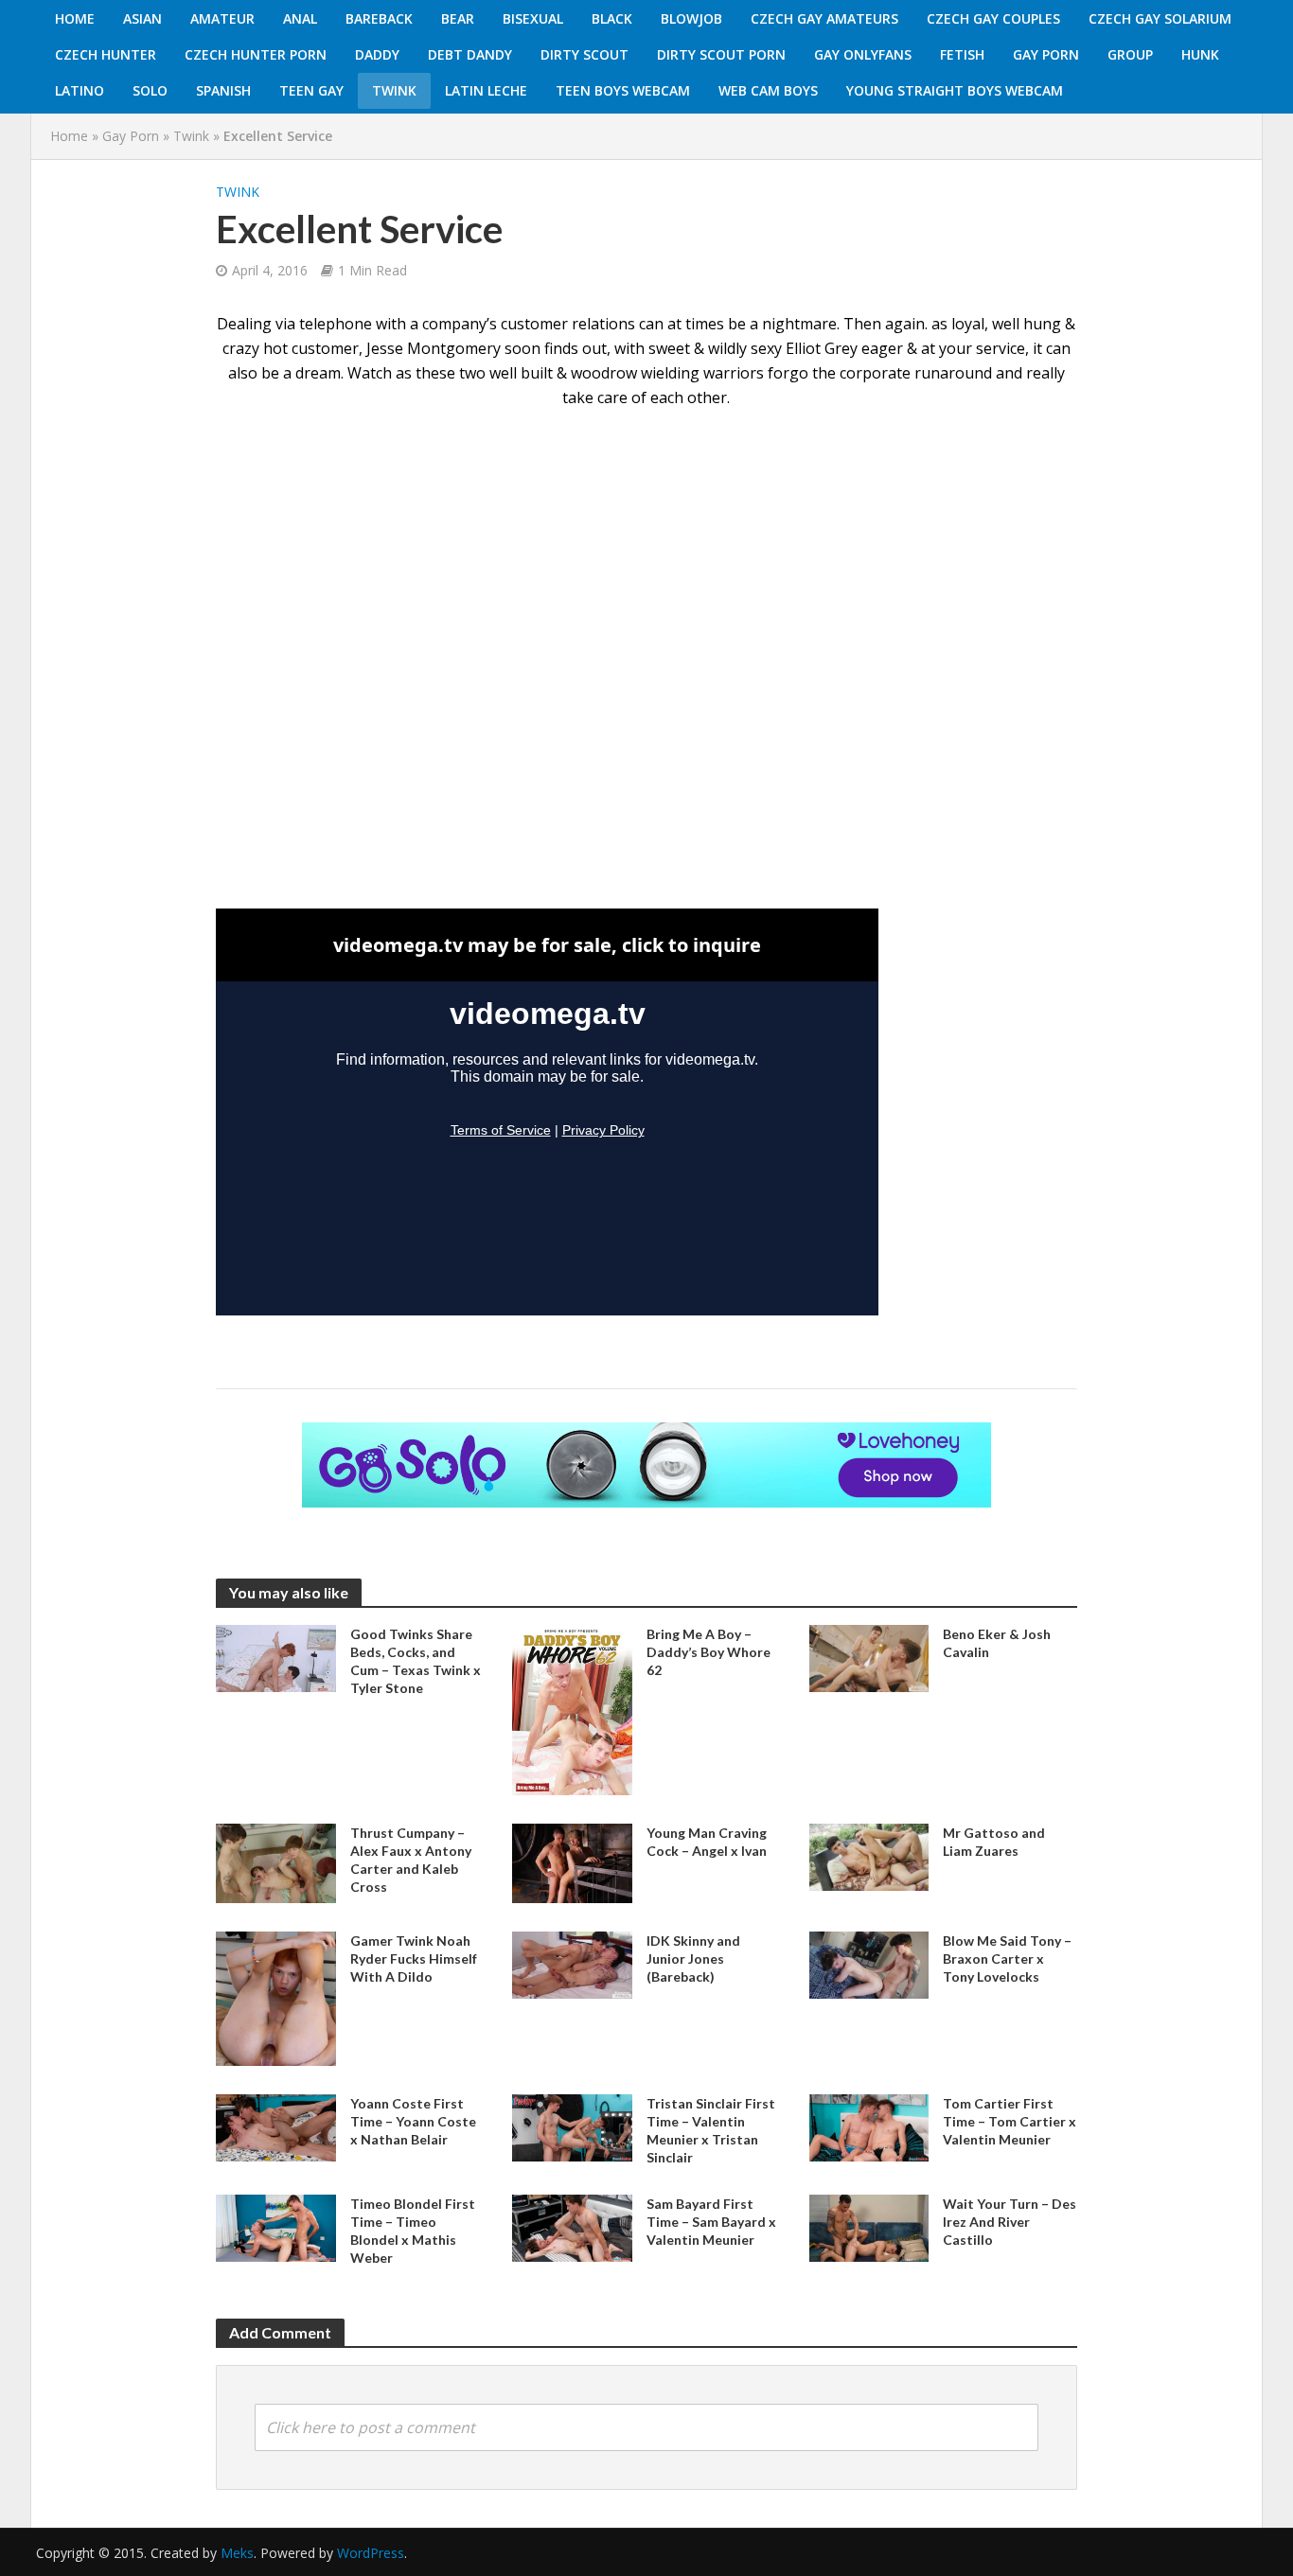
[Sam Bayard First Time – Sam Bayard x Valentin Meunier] (572, 2227)
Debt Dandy (470, 54)
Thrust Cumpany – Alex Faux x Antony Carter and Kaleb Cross (411, 1860)
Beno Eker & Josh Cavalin (997, 1643)
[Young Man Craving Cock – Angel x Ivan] (572, 1861)
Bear (458, 18)
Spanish (223, 90)
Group (1130, 54)
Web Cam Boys (768, 90)
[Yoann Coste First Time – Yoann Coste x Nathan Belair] (276, 2126)
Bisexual (533, 18)
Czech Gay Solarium (1160, 18)
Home (75, 18)
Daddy (377, 54)
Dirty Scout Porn (721, 54)
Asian (142, 18)
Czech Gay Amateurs (824, 18)
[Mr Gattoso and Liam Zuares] (869, 1855)
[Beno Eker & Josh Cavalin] (869, 1657)
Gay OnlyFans (863, 54)
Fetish (962, 54)
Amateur (222, 18)
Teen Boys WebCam (623, 90)
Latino (80, 90)
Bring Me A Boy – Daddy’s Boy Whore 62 (708, 1652)
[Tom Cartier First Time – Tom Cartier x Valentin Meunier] (869, 2126)
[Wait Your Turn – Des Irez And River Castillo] (869, 2227)
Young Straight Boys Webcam (955, 90)
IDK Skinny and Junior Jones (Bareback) (693, 1958)
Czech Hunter (106, 54)
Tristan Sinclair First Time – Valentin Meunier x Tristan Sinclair (711, 2130)
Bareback (379, 18)
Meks (237, 2553)
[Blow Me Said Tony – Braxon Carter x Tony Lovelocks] (869, 1964)
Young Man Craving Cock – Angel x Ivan (707, 1842)
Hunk (1200, 54)
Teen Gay (311, 90)
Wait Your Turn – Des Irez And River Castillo (1010, 2222)
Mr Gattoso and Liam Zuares (994, 1842)
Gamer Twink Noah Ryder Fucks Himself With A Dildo (414, 1958)
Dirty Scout (585, 54)
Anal (300, 18)
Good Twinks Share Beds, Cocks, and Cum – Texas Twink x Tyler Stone (416, 1661)
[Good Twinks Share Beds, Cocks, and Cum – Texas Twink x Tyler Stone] (276, 1657)
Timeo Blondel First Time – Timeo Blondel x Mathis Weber (413, 2231)
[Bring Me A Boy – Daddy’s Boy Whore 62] (572, 1708)
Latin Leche (486, 90)
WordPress (371, 2553)
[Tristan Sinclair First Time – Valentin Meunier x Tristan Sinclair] (572, 2126)
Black (612, 18)
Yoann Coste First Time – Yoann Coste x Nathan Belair (413, 2121)
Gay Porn (1046, 54)
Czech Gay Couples (993, 18)
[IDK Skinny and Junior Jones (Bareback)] (572, 1964)
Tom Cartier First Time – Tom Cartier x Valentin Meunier (1010, 2121)
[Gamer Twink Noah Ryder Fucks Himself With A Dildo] (276, 1997)
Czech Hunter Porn (256, 54)
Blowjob (691, 18)
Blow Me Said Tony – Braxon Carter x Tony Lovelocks (1007, 1958)
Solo (150, 90)
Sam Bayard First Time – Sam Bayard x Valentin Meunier (711, 2222)
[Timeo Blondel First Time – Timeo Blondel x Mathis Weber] (276, 2227)
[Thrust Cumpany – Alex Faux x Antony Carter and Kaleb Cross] (276, 1861)
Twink (394, 90)
